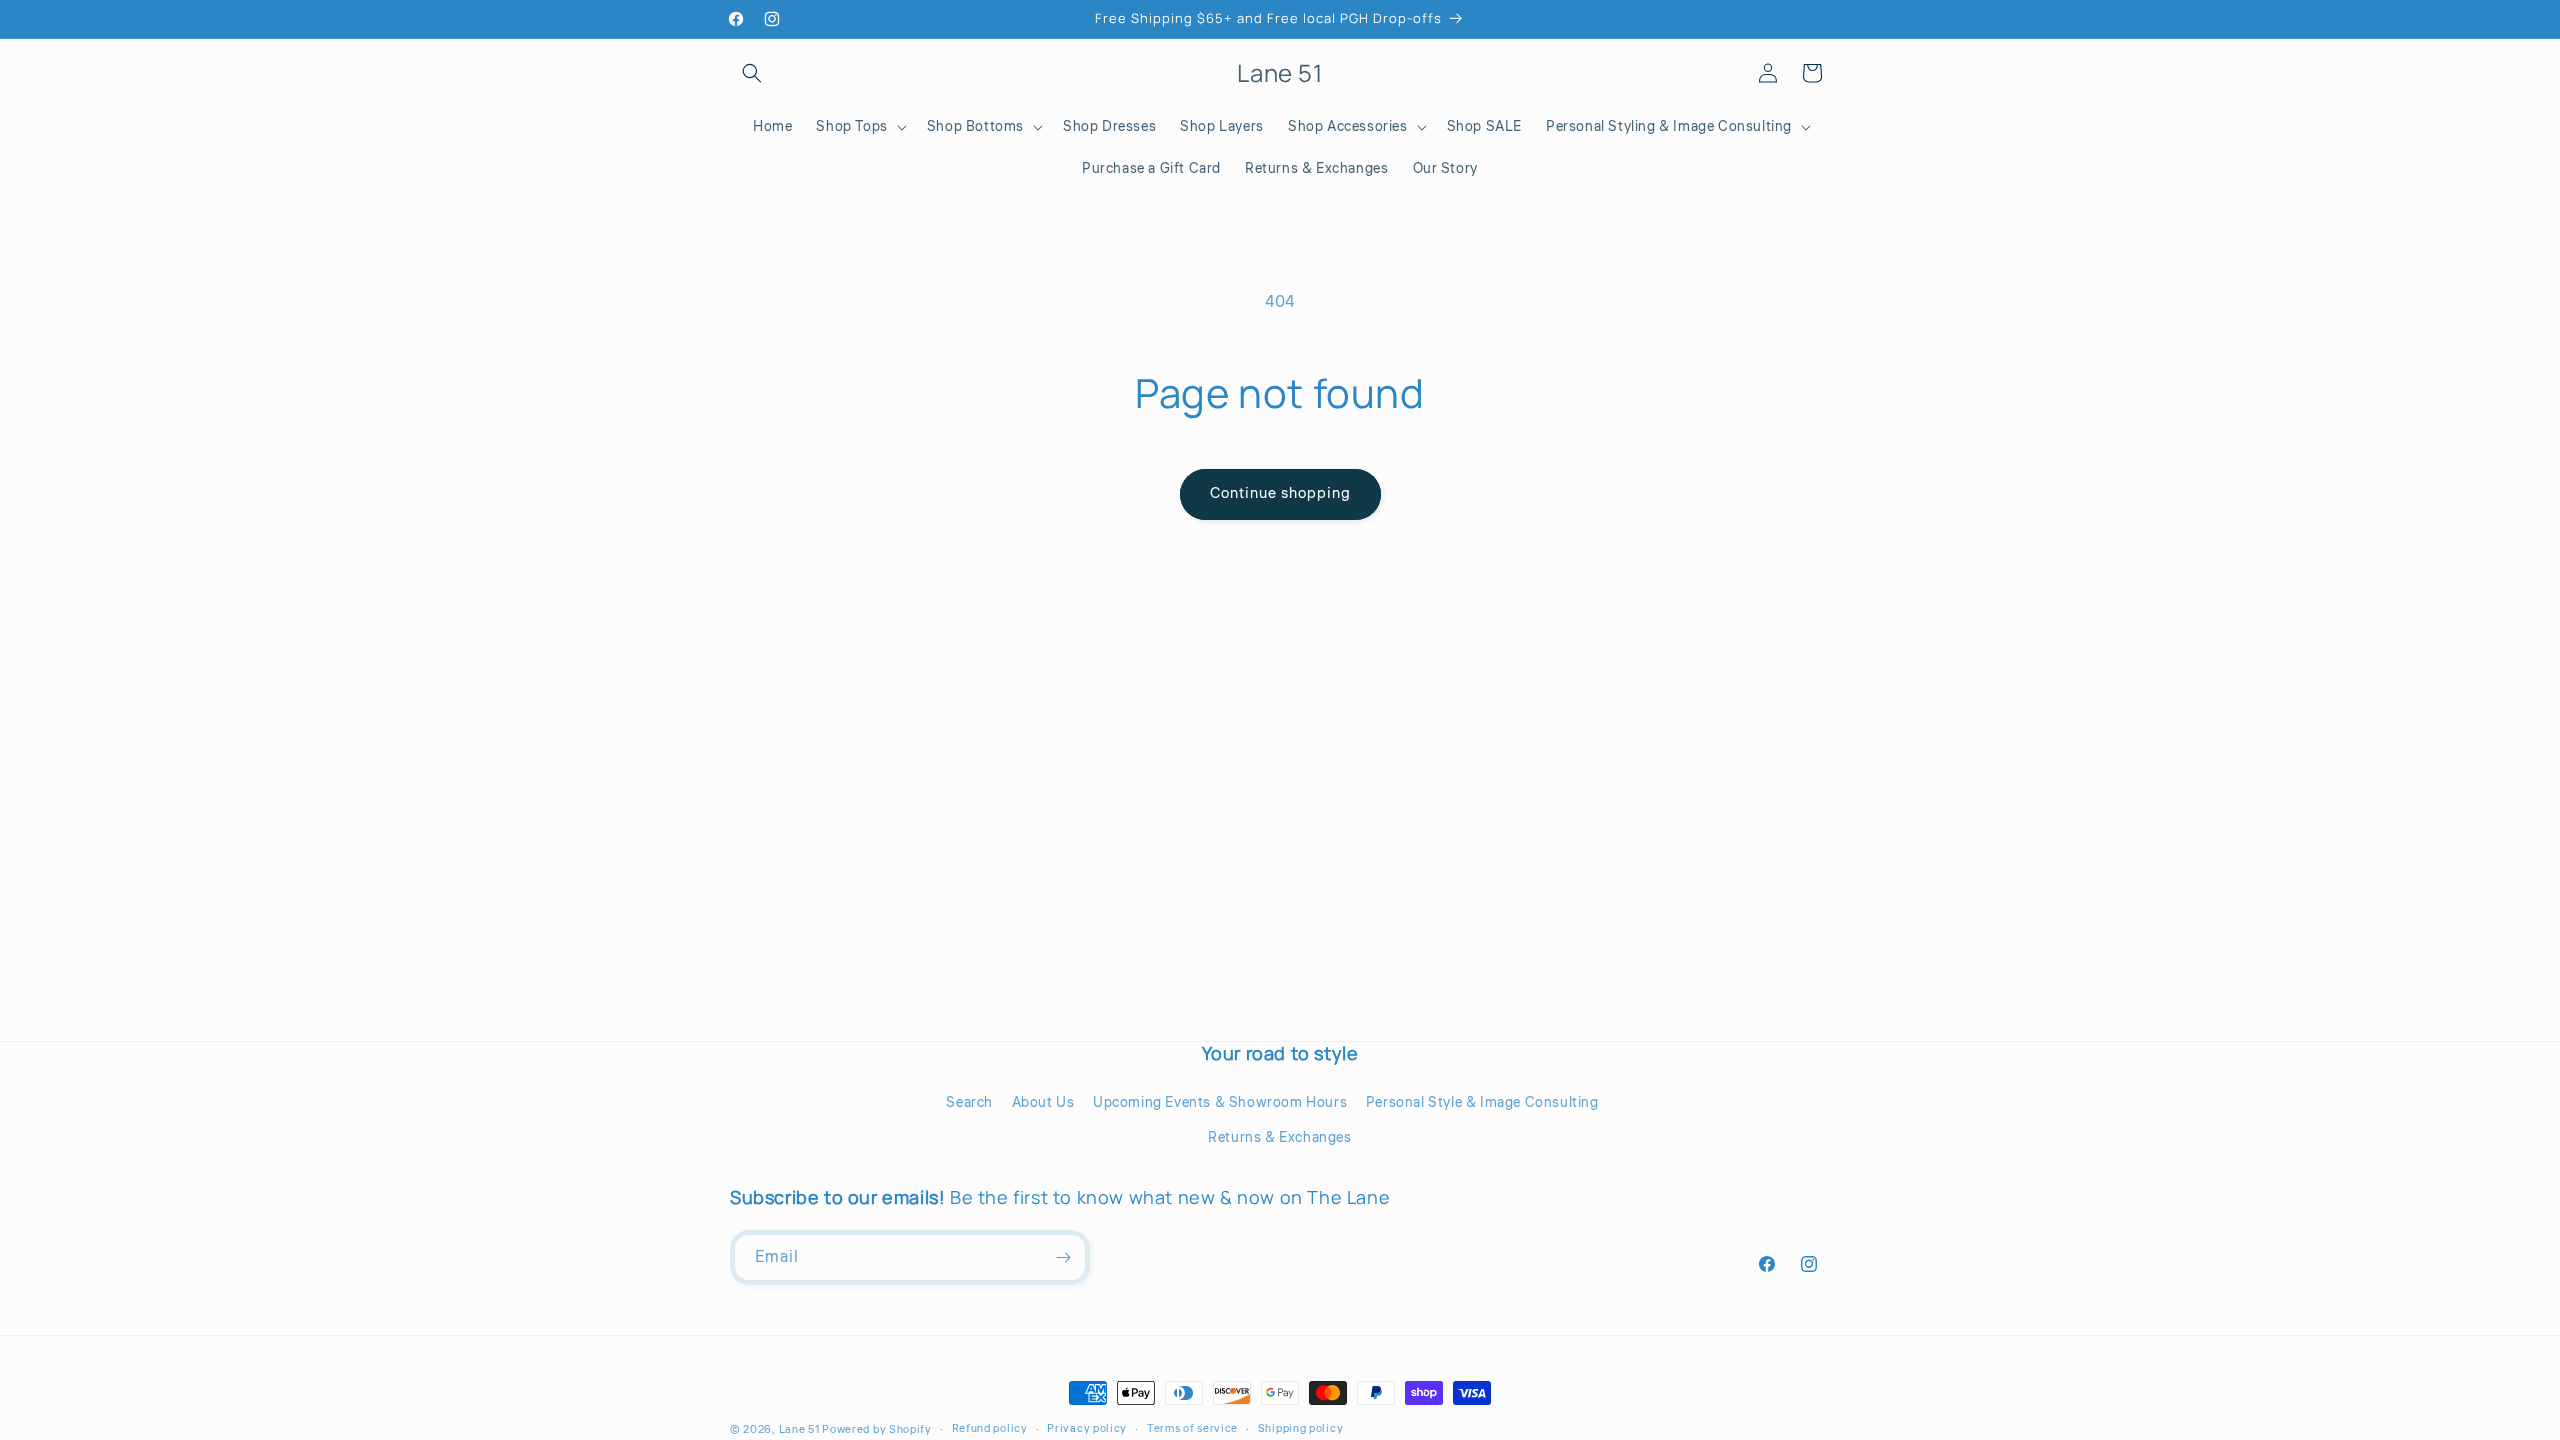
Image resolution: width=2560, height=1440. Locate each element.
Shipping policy (1301, 1428)
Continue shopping (1280, 493)
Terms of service (1192, 1428)
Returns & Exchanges (1279, 1138)
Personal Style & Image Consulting (1482, 1103)
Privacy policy (1087, 1428)
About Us (1043, 1103)
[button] (752, 73)
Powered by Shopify (877, 1429)
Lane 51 (799, 1429)
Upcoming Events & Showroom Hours (1220, 1103)
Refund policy (990, 1428)
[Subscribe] (1063, 1257)
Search (969, 1103)
